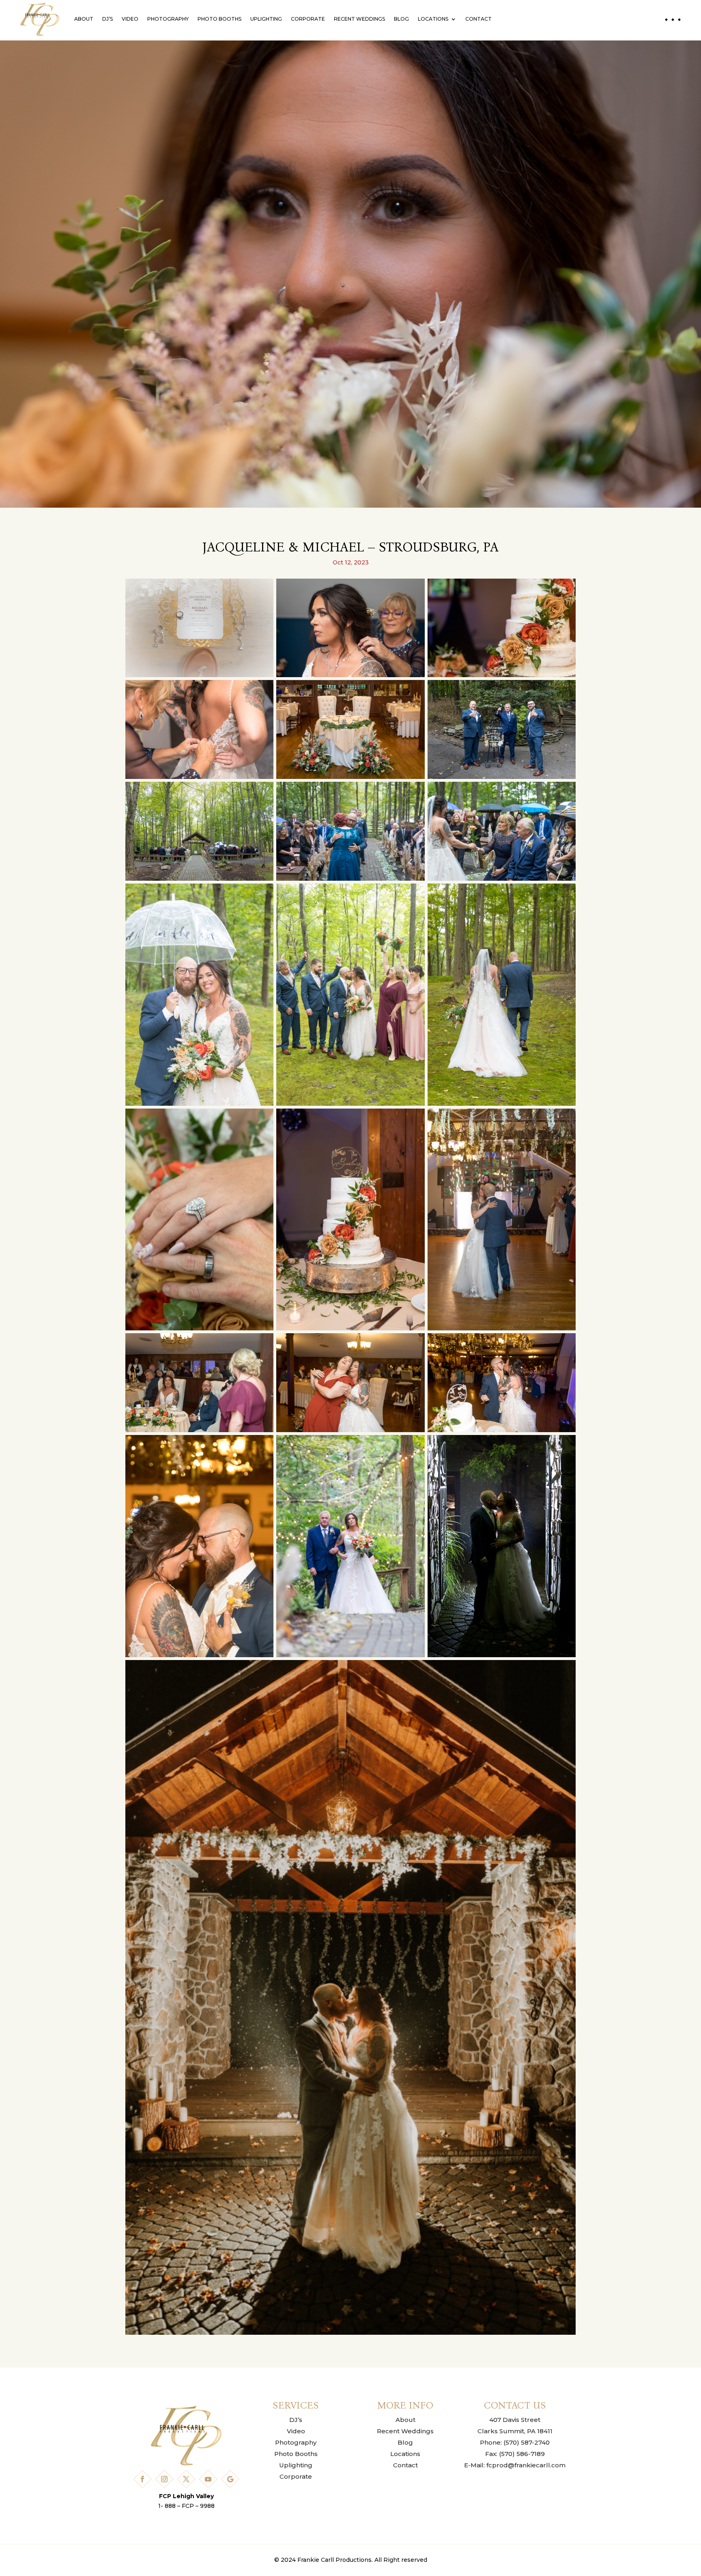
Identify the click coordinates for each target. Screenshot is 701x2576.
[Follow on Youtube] (208, 2479)
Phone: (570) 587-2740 (515, 2442)
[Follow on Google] (230, 2479)
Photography (168, 19)
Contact (478, 19)
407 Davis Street (515, 2420)
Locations (433, 19)
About (84, 19)
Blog (401, 19)
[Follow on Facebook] (142, 2479)
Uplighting (266, 19)
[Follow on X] (186, 2479)
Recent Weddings (359, 19)
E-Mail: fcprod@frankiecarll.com (515, 2465)
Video (130, 19)
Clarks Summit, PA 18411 (515, 2431)
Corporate (308, 19)
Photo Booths (219, 19)
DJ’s (108, 19)
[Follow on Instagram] (164, 2479)
